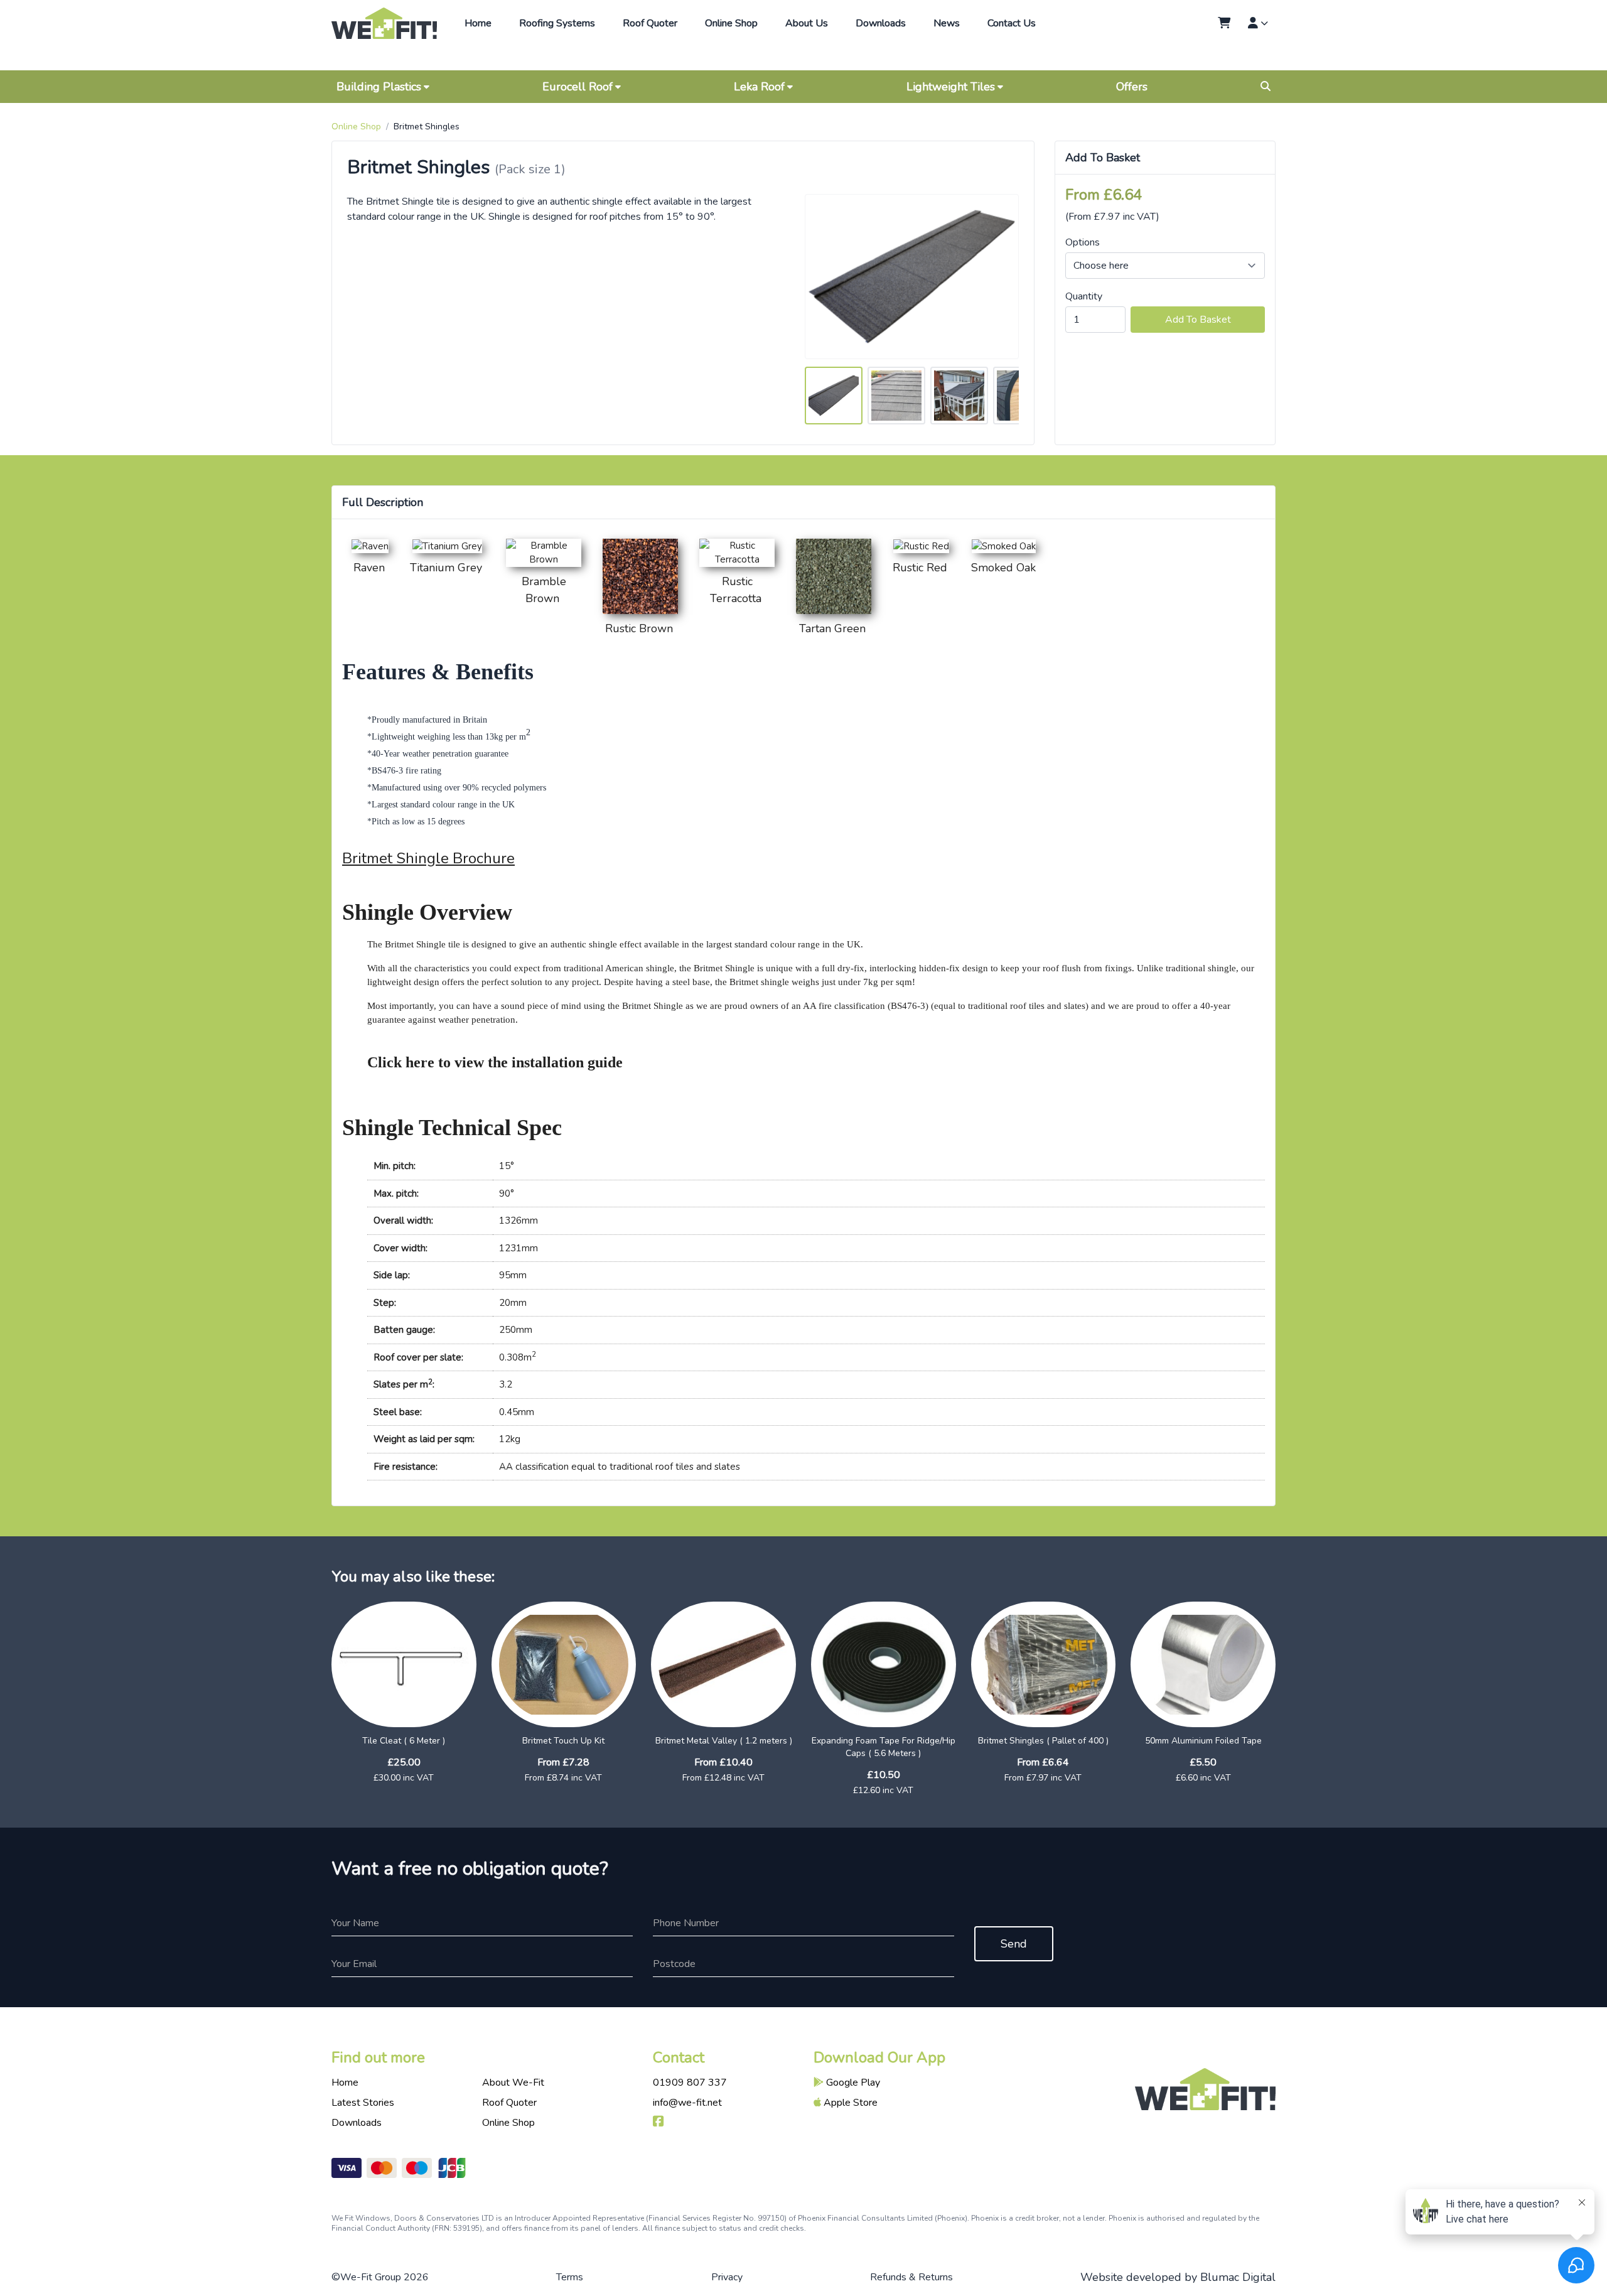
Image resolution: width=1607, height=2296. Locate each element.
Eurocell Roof (578, 87)
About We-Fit (513, 2083)
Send (1014, 1944)
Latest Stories (363, 2103)
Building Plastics (379, 87)
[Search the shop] (1266, 87)
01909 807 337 (690, 2083)
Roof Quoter (650, 23)
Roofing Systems (557, 23)
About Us (807, 23)
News (947, 23)
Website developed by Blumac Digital (1178, 2277)
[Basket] (1224, 23)
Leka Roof (759, 87)
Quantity (1084, 296)
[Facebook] (658, 2123)
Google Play (852, 2083)
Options (1083, 242)
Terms (570, 2277)
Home (478, 23)
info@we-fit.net (687, 2103)
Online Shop (731, 23)
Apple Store (849, 2103)
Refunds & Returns (911, 2277)
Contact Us (1012, 23)
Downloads (881, 23)
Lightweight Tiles (951, 87)
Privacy (727, 2277)
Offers (1132, 87)
